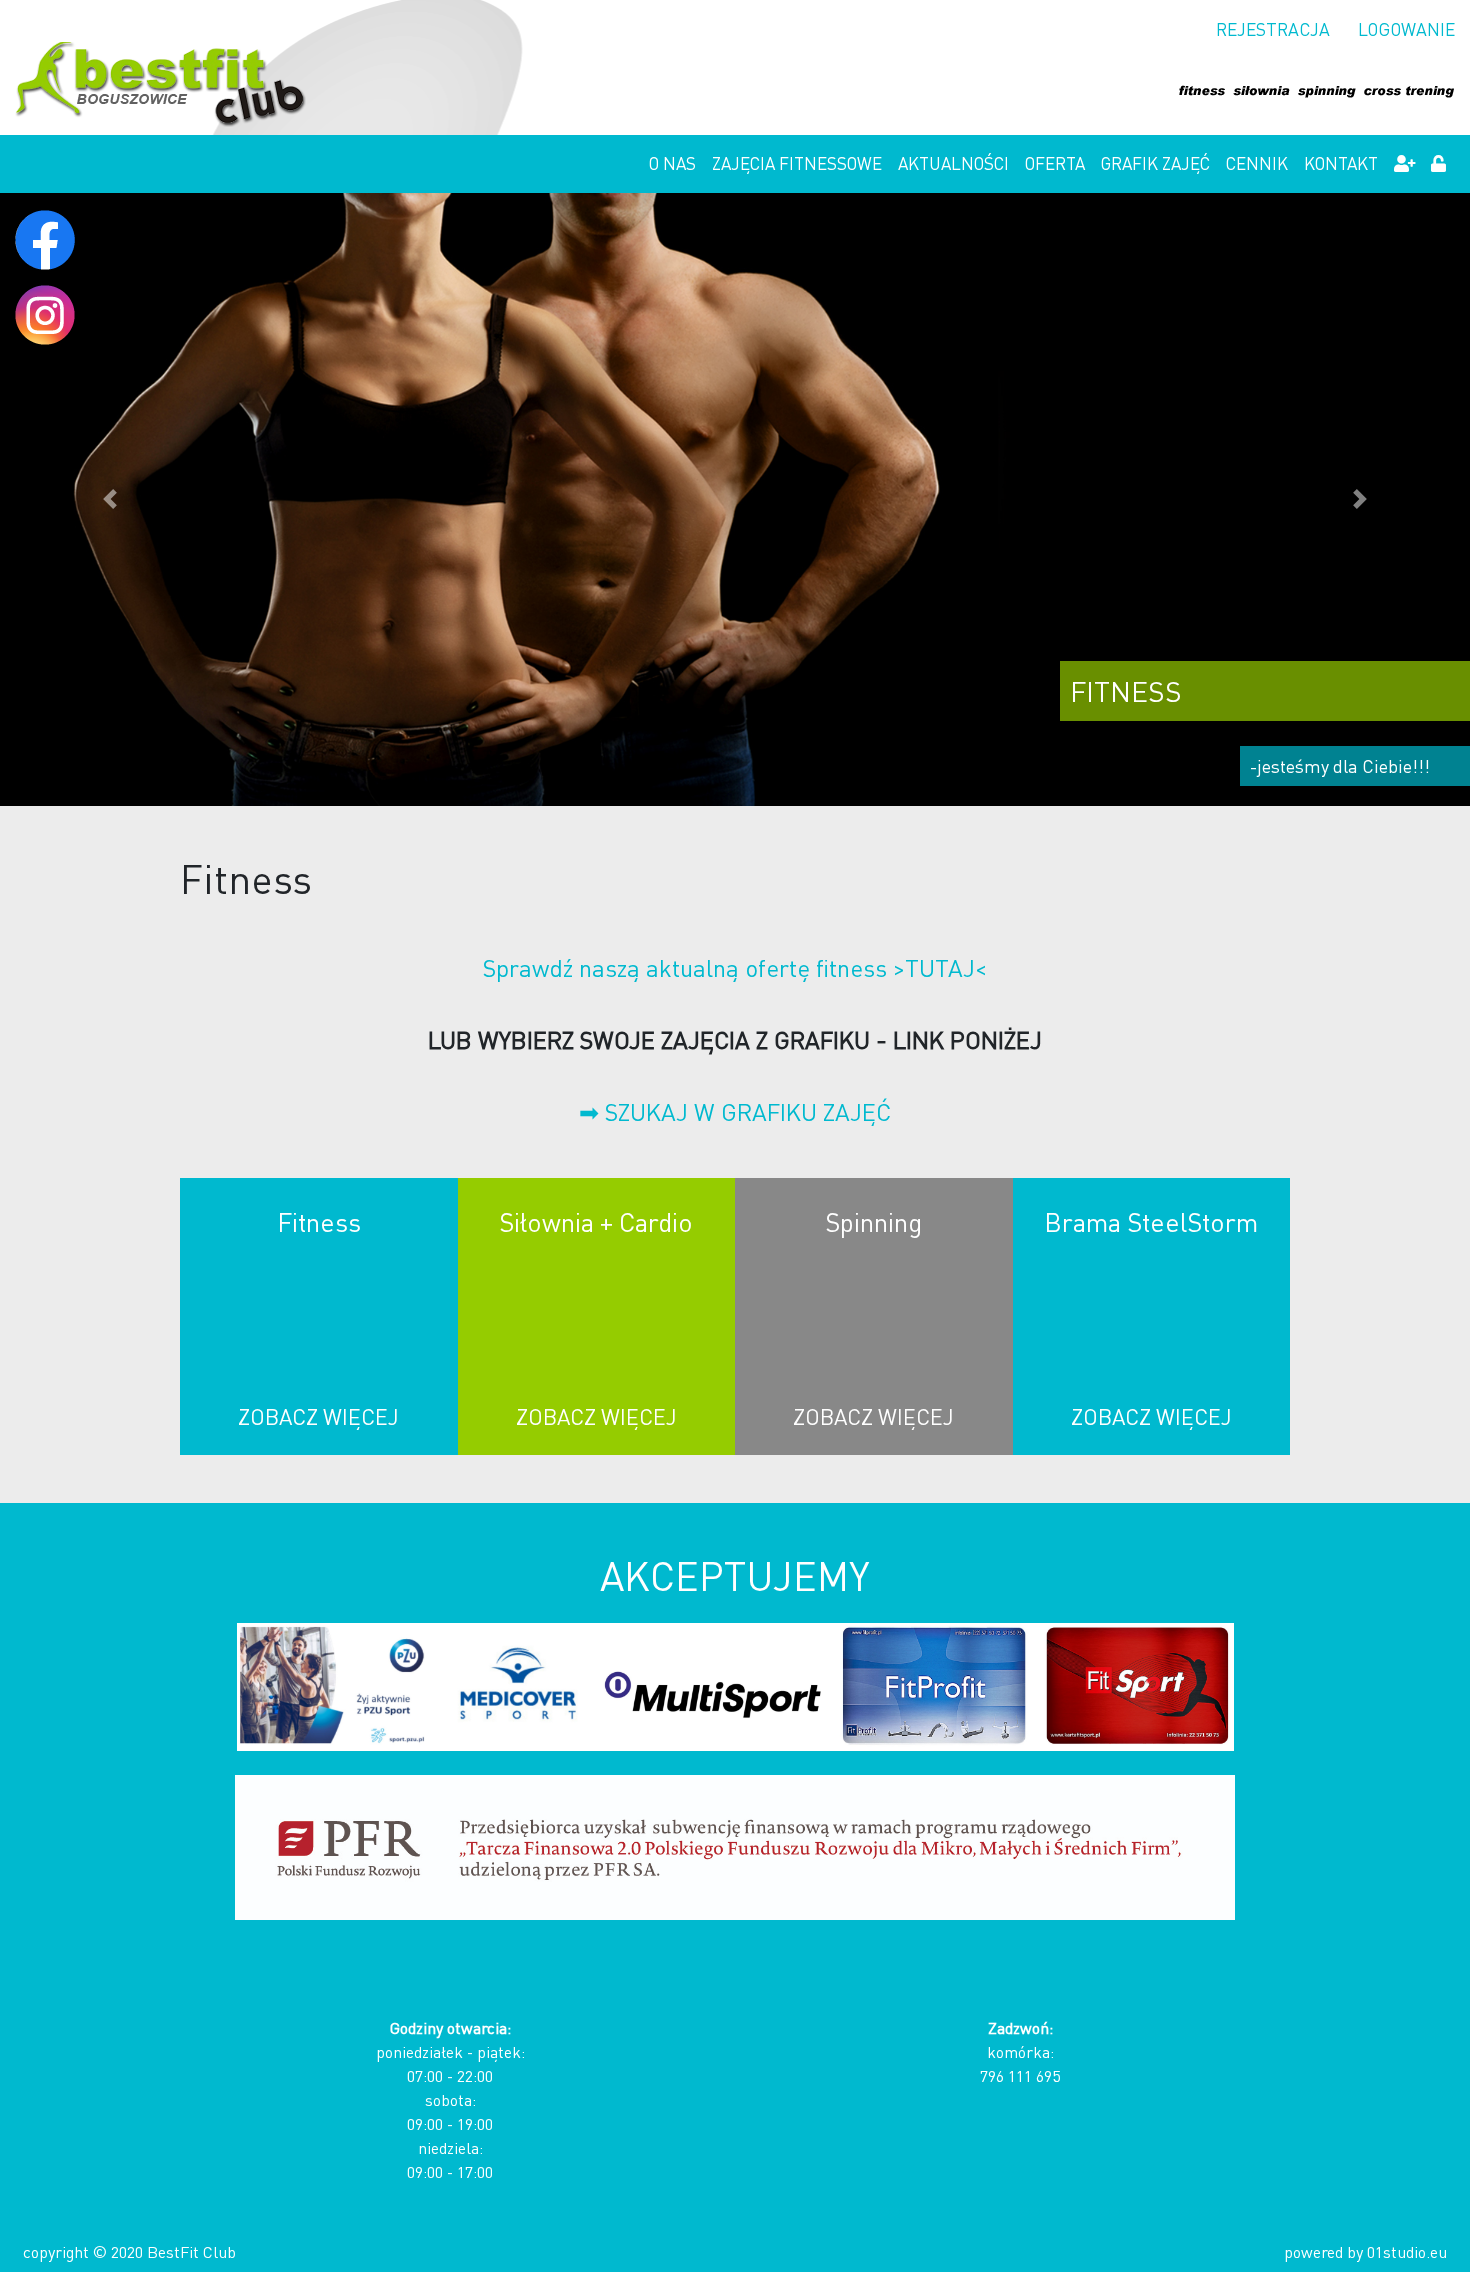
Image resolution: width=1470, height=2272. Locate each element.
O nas (672, 163)
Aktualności (953, 163)
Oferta (1055, 163)
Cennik (1257, 163)
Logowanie (1406, 29)
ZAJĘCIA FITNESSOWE (797, 163)
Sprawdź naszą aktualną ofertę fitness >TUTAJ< (735, 967)
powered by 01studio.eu (1365, 2251)
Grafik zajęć (1155, 163)
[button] (110, 499)
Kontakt (1341, 163)
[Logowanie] (1438, 164)
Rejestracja (1273, 29)
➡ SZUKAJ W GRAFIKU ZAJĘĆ (735, 1111)
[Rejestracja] (1404, 164)
